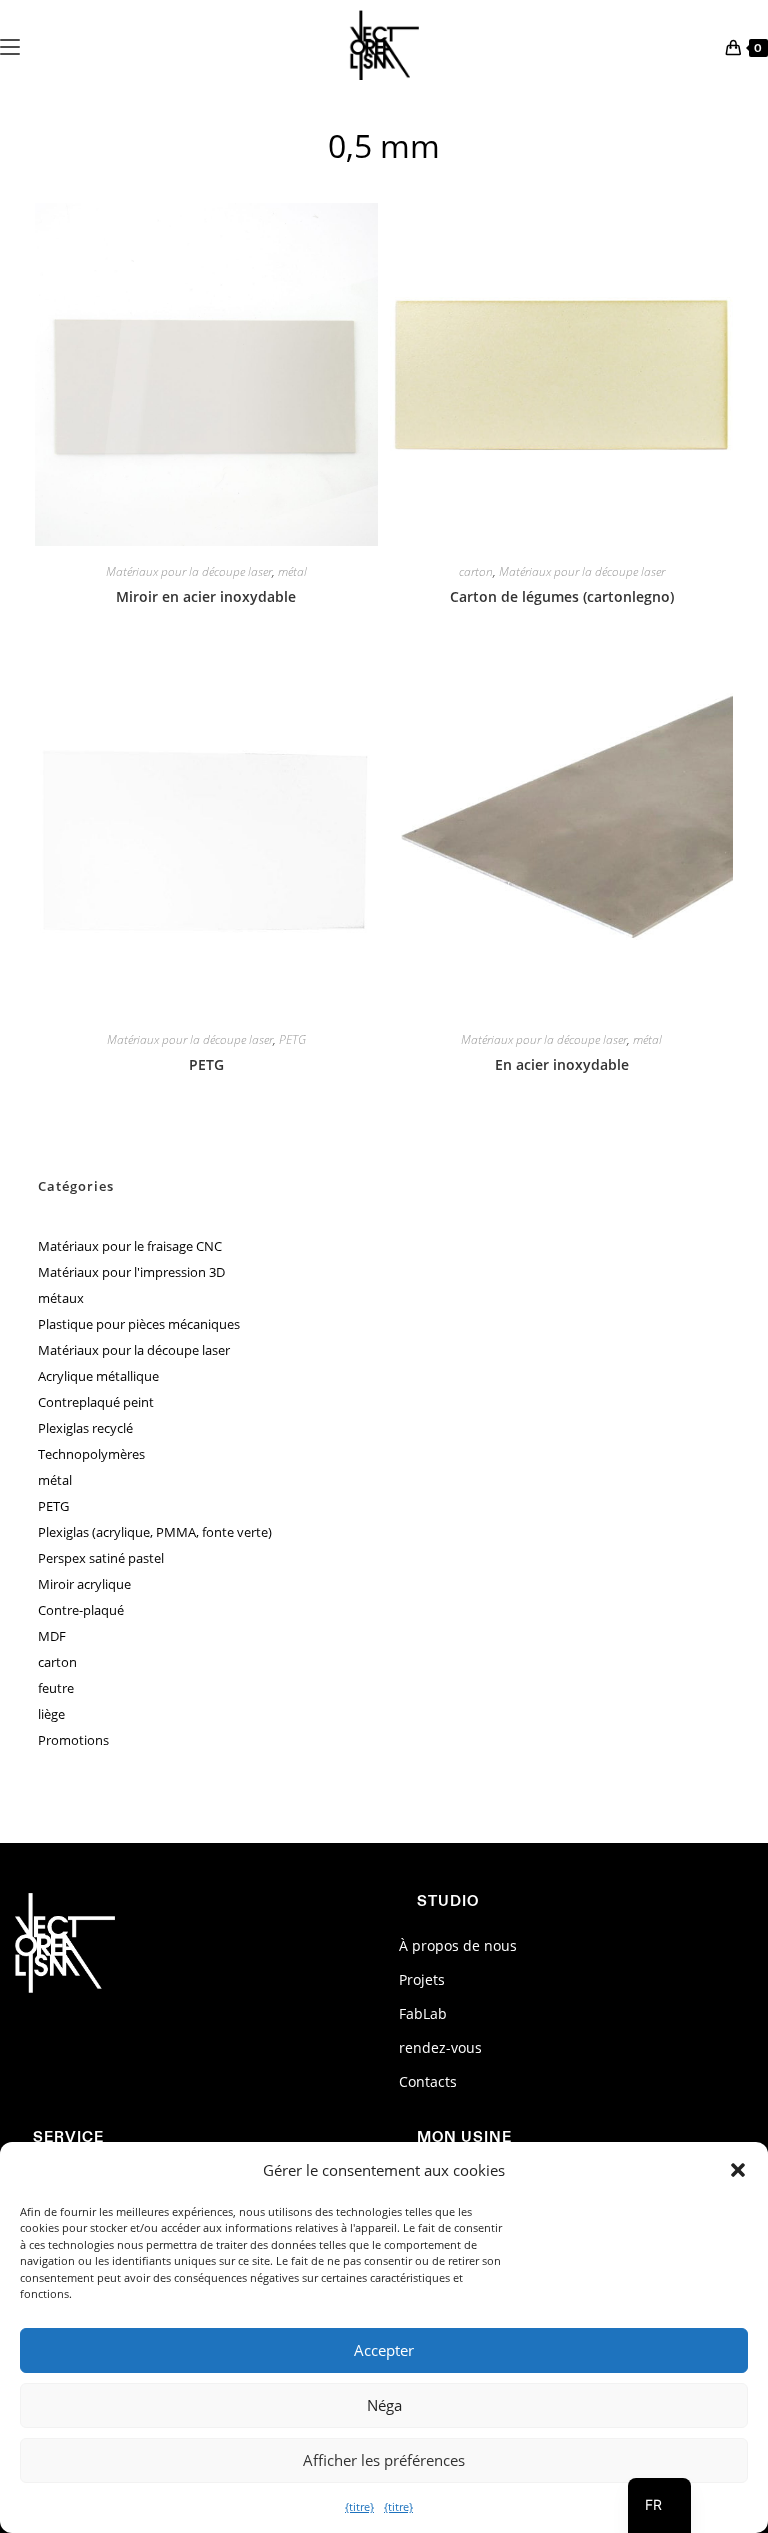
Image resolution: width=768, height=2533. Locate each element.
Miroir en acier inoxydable (206, 596)
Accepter (384, 2350)
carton (476, 572)
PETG (292, 1040)
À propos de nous (458, 1945)
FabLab (423, 2013)
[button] (738, 2170)
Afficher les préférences (384, 2460)
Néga (384, 2405)
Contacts (428, 2081)
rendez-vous (440, 2047)
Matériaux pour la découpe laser (189, 572)
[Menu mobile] (10, 45)
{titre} (359, 2506)
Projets (422, 1979)
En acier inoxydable (562, 1064)
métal (292, 572)
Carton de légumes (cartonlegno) (562, 596)
